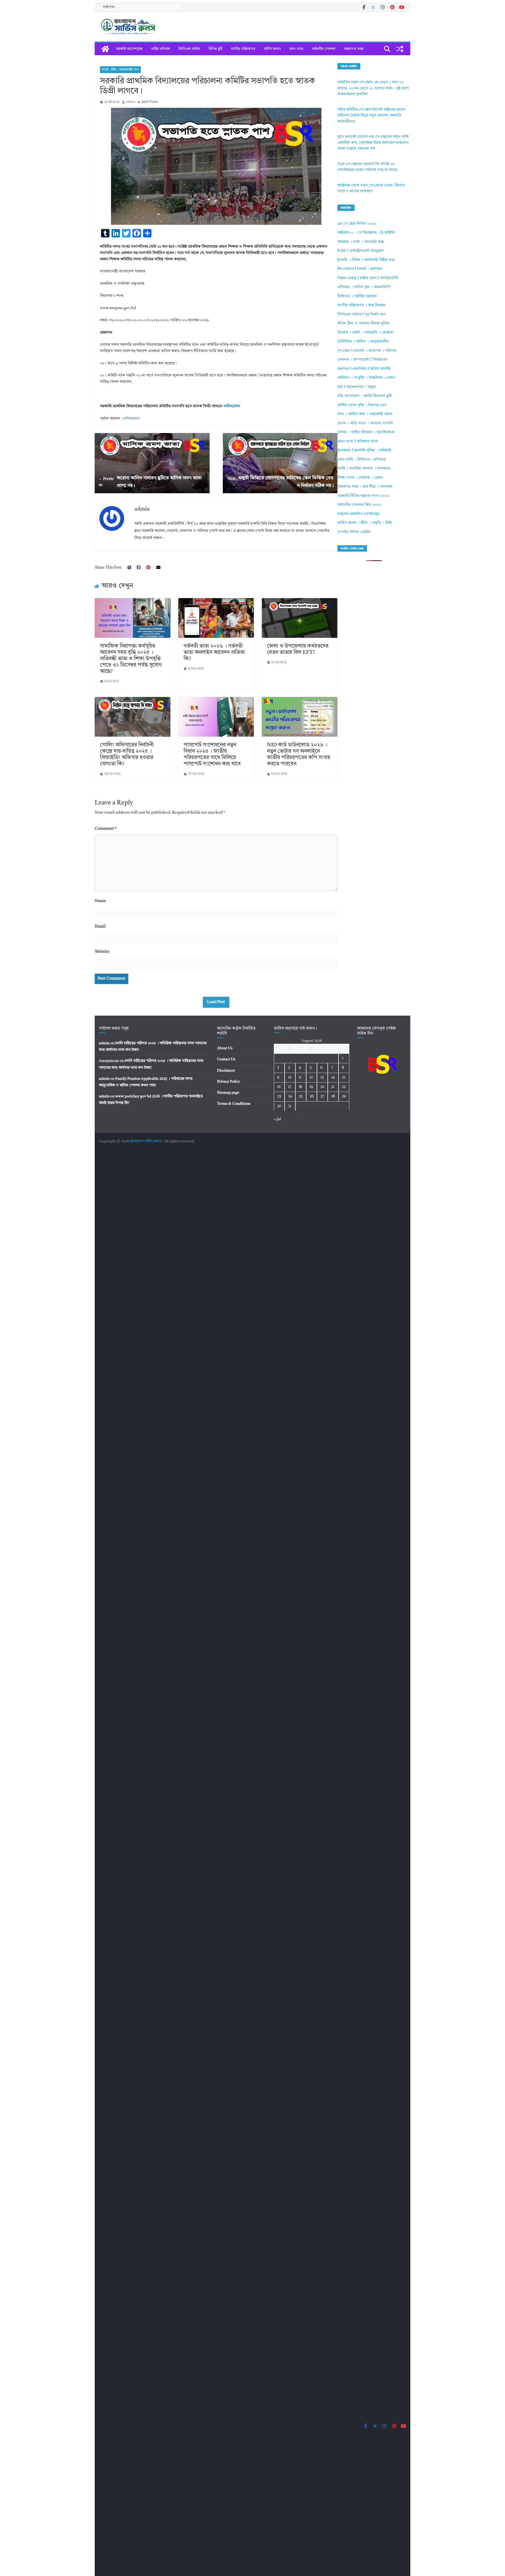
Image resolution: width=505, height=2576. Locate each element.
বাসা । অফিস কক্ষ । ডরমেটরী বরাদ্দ (365, 414)
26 (312, 1096)
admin (131, 102)
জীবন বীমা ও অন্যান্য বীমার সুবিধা (363, 324)
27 (322, 1096)
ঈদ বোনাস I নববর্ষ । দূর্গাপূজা (360, 269)
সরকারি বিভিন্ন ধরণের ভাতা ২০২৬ (363, 496)
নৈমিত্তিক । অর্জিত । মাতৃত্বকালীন (363, 342)
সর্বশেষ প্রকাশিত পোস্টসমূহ (358, 514)
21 (333, 1087)
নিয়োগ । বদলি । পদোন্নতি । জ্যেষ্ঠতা (365, 333)
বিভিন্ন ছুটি (216, 49)
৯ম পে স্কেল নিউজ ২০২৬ (357, 224)
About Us (225, 1048)
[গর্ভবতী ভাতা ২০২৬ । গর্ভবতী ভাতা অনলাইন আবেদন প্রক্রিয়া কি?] (216, 601)
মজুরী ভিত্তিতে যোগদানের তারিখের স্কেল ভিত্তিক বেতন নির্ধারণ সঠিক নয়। (281, 482)
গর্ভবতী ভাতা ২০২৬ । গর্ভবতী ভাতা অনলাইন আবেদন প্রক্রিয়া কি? (214, 653)
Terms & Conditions (234, 1104)
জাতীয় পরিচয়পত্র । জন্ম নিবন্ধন (362, 305)
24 (290, 1096)
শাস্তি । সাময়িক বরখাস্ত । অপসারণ (364, 469)
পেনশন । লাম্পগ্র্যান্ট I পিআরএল (362, 360)
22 (344, 1087)
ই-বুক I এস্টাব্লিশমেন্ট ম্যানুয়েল (360, 251)
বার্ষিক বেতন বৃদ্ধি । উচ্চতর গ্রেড (362, 405)
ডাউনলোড (232, 406)
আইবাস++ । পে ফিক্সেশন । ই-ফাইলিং (367, 233)
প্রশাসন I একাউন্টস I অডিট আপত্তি (364, 369)
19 (311, 1087)
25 (301, 1096)
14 (333, 1077)
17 (290, 1087)
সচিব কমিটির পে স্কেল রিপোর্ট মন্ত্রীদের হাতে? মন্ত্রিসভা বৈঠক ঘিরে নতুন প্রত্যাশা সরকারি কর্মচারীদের (372, 116)
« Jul (277, 1119)
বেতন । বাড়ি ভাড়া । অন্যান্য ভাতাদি (365, 423)
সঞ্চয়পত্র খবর (353, 49)
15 (344, 1077)
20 (322, 1087)
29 (344, 1096)
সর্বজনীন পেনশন (324, 49)
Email (100, 926)
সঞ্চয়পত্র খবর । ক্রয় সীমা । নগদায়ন (365, 487)
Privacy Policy (228, 1082)
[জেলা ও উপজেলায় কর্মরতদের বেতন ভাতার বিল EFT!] (300, 601)
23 (279, 1096)
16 (279, 1087)
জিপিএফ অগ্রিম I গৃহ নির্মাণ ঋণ (361, 315)
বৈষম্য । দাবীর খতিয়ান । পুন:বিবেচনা (366, 432)
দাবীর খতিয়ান (161, 49)
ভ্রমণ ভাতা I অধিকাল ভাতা (358, 442)
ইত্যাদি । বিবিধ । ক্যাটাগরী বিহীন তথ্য (120, 70)
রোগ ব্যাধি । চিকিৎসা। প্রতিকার (362, 460)
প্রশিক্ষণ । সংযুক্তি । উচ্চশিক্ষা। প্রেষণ (366, 378)
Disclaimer (226, 1071)
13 (322, 1077)
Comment (106, 829)
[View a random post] (400, 49)
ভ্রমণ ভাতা (296, 49)
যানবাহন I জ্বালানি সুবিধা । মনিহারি (364, 450)
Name (100, 901)
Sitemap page (228, 1093)
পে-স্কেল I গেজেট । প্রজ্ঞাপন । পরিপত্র (367, 351)
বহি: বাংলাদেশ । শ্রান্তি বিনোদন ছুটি (365, 396)
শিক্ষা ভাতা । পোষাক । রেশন (360, 478)
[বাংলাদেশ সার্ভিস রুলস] (105, 49)
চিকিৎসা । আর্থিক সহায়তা (357, 296)
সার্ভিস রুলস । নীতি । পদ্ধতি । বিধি (365, 523)
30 (279, 1106)
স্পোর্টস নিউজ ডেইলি (354, 532)
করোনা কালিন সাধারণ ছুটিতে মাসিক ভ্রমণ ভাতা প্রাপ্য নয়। (150, 482)
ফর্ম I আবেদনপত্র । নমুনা (357, 387)
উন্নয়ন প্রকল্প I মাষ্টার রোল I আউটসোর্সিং (368, 278)
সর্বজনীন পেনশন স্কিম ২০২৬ (359, 505)
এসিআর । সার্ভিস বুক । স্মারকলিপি (364, 287)
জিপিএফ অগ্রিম (189, 49)
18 (301, 1087)
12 (311, 1077)
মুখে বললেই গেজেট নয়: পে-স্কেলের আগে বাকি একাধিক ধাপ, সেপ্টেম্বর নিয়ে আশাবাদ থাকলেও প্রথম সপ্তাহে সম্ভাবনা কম (373, 143)
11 (300, 1077)
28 (333, 1096)
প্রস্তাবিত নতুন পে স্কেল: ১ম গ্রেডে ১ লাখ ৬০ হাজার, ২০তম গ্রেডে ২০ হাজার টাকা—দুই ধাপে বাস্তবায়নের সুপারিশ (373, 88)
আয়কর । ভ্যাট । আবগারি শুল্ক (361, 242)
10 (290, 1077)
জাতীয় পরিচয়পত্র (243, 49)
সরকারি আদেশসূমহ (129, 49)
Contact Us (226, 1059)
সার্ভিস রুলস (272, 49)
